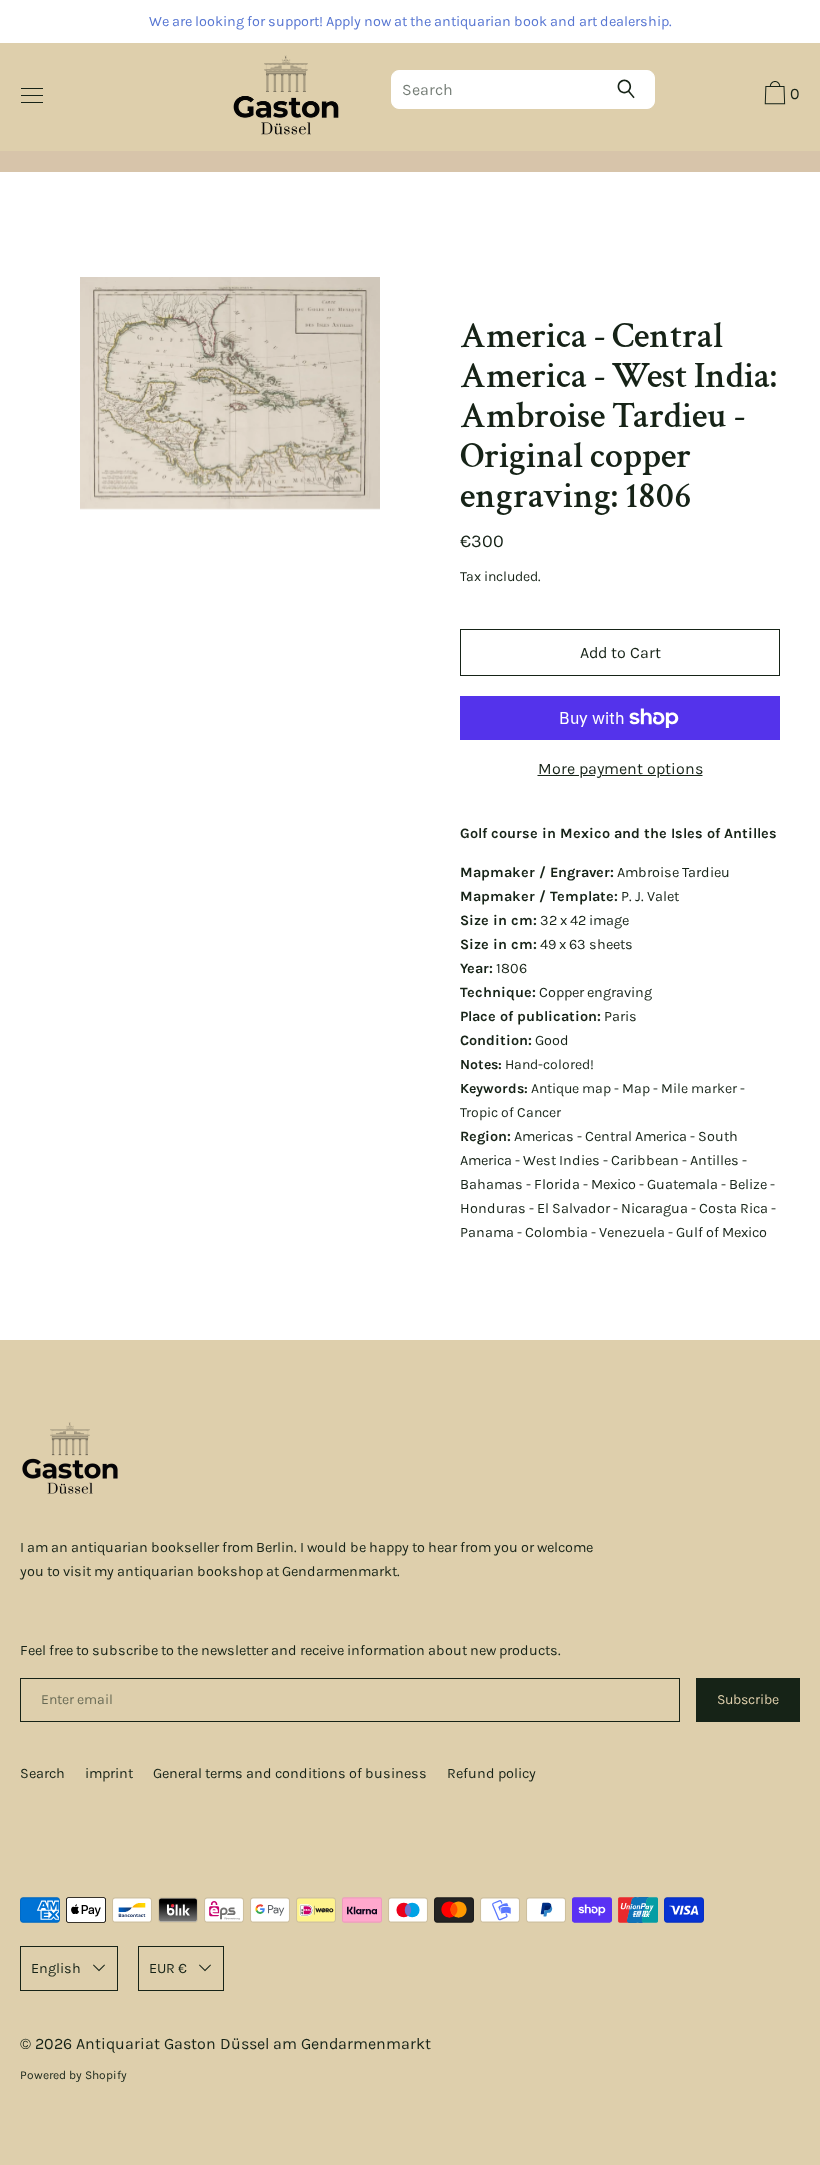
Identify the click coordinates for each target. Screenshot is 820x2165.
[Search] (631, 89)
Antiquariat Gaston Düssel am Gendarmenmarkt (253, 2043)
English (56, 1968)
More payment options (620, 768)
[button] (779, 96)
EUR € (168, 1968)
